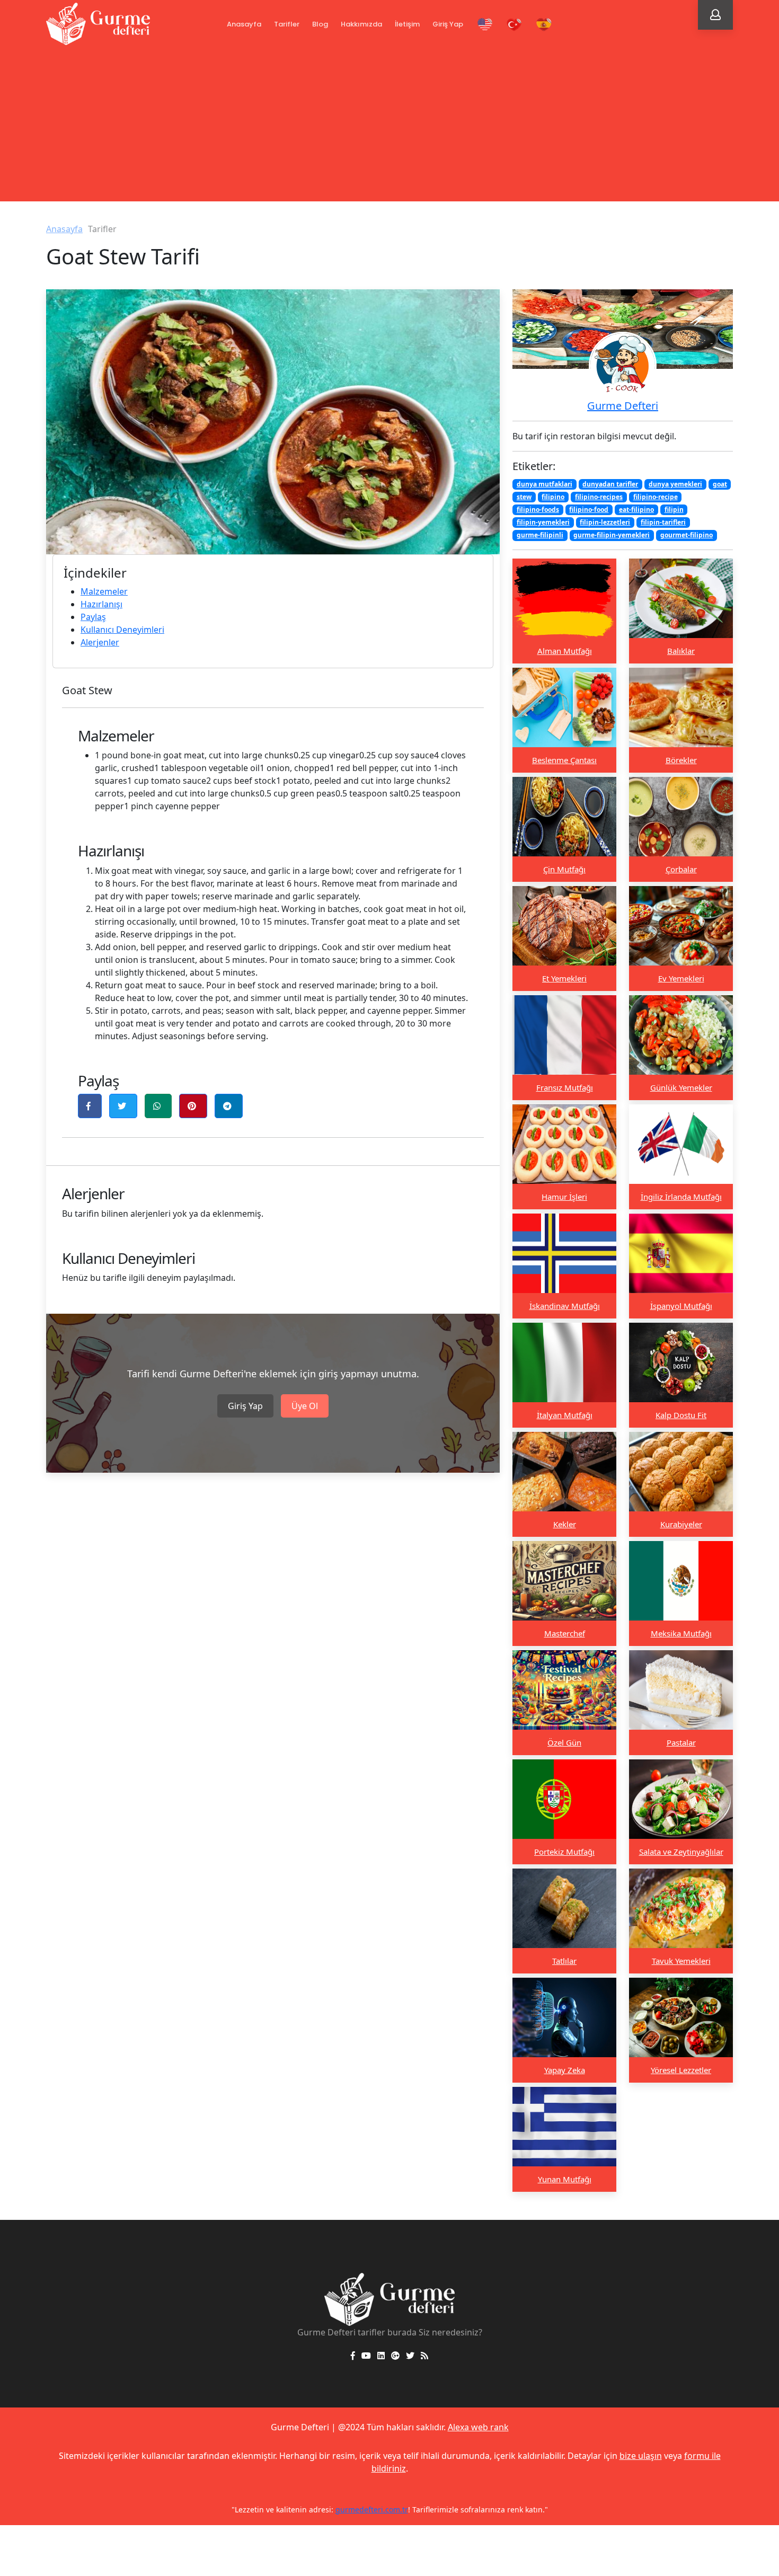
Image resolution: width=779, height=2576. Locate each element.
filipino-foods (538, 510)
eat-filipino (636, 510)
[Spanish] (544, 25)
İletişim (407, 24)
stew (524, 497)
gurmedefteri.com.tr (372, 2509)
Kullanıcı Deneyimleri (122, 630)
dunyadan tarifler (610, 484)
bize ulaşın (641, 2456)
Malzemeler (104, 591)
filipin (674, 510)
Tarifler (287, 24)
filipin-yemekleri (543, 522)
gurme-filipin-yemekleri (612, 535)
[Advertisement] (389, 127)
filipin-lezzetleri (605, 522)
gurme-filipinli (540, 535)
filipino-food (589, 510)
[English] (485, 25)
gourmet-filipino (687, 535)
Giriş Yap (448, 24)
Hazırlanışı (101, 604)
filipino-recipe (656, 497)
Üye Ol (305, 1406)
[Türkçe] (515, 25)
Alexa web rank (478, 2427)
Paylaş (93, 617)
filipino (553, 497)
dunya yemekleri (675, 484)
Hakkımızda (361, 24)
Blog (320, 24)
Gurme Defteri (623, 406)
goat (720, 484)
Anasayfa (244, 24)
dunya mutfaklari (545, 484)
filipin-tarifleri (663, 522)
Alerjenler (100, 642)
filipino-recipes (599, 497)
